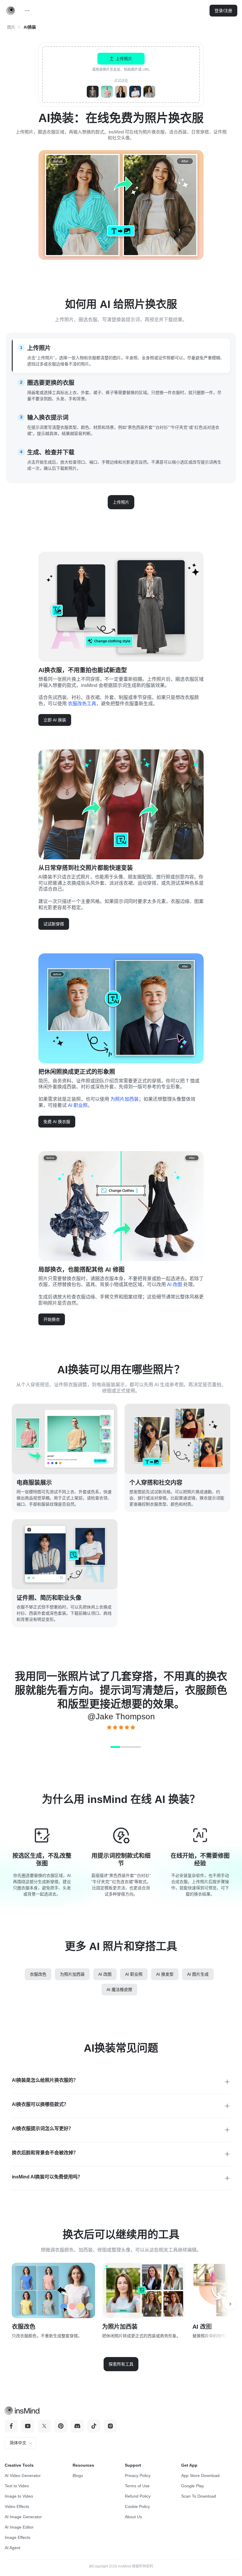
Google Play (193, 2486)
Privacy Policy (138, 2476)
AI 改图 (175, 1284)
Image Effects (18, 2537)
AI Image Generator (23, 2517)
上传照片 (121, 502)
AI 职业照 (78, 1105)
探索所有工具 (121, 2364)
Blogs (78, 2476)
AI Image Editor (19, 2527)
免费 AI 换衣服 (57, 1122)
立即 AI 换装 (55, 720)
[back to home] (11, 11)
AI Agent (13, 2548)
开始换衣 (52, 1319)
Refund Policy (138, 2496)
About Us (133, 2517)
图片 (11, 27)
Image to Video (19, 2496)
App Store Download (200, 2476)
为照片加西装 (125, 1099)
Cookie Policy (137, 2506)
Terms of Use (137, 2486)
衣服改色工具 (82, 704)
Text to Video (17, 2486)
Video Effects (17, 2506)
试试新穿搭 (54, 924)
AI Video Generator (23, 2476)
